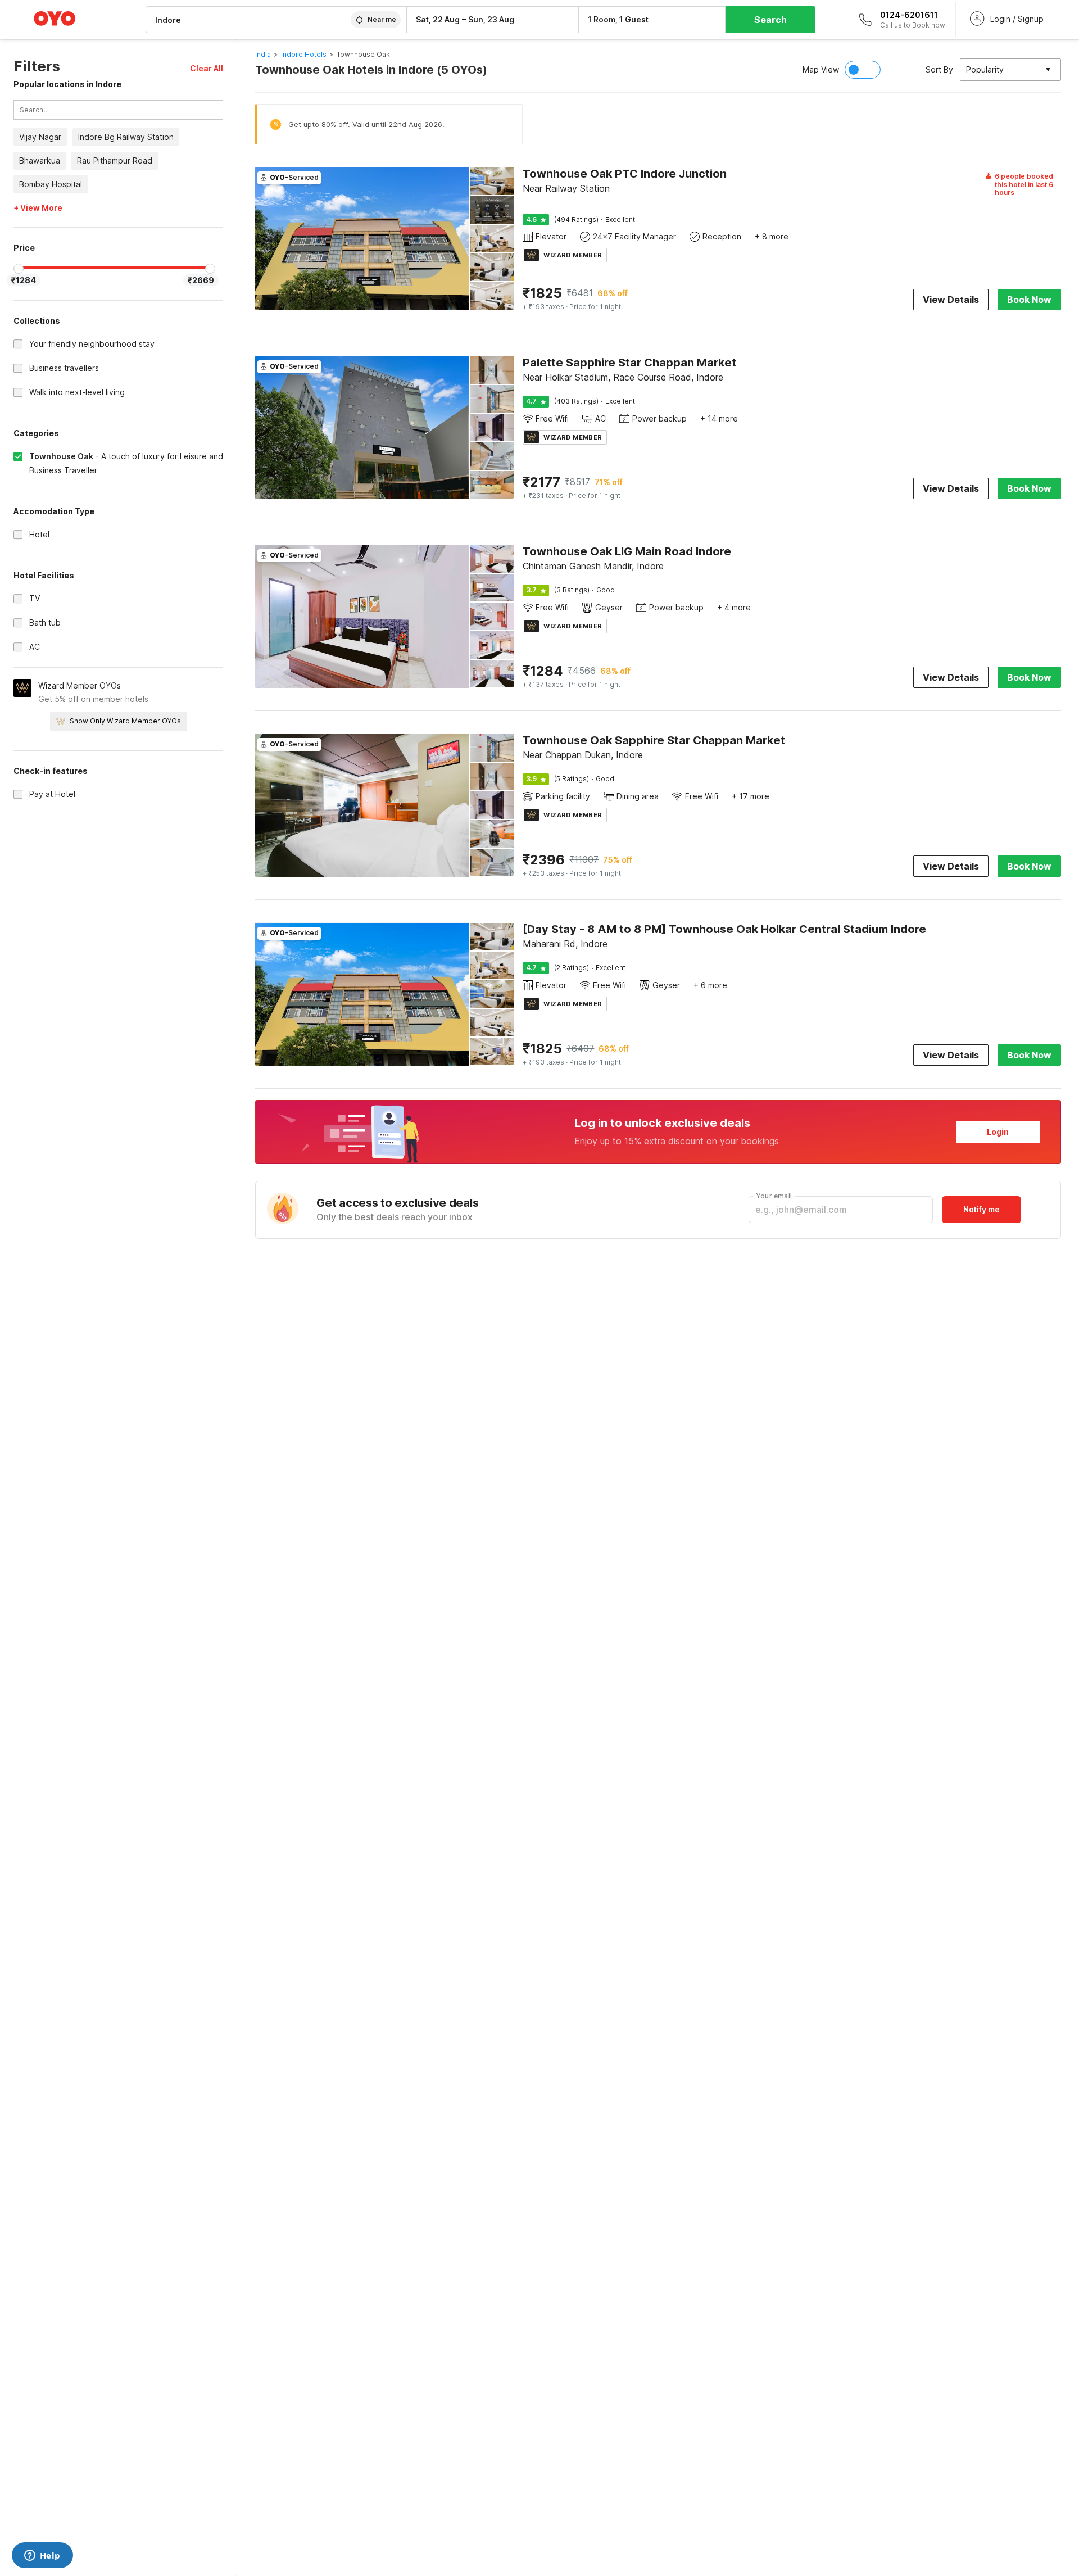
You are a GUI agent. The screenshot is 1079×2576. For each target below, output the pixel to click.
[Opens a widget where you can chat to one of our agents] (42, 2556)
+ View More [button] (38, 209)
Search (770, 20)
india (263, 54)
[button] (207, 68)
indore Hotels (304, 54)
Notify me (981, 1209)
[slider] (19, 269)
